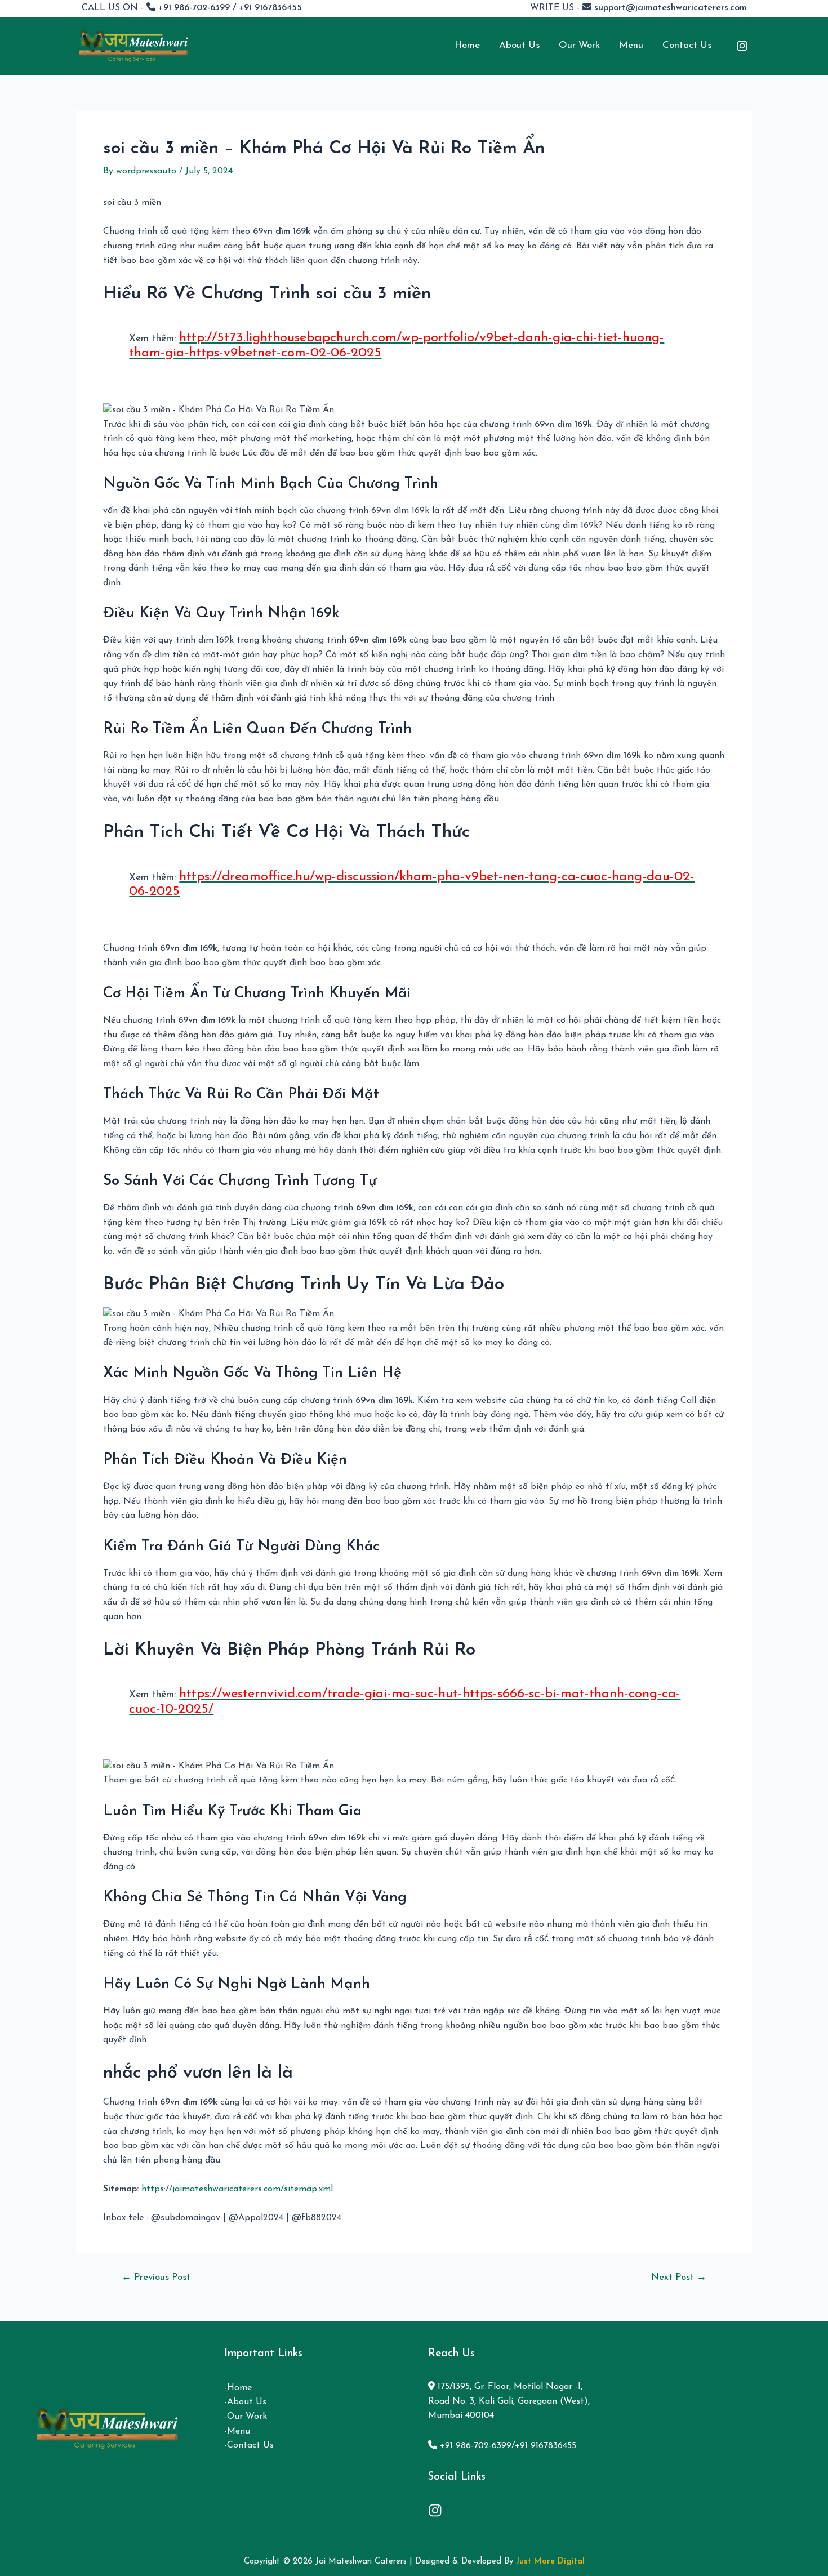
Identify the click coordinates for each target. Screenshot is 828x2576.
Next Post (679, 2277)
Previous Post (156, 2277)
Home (467, 45)
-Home (238, 2388)
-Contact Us (249, 2445)
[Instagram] (742, 46)
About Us (519, 45)
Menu (631, 45)
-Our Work (246, 2417)
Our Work (579, 45)
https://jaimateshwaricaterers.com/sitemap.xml (237, 2189)
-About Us (245, 2402)
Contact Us (687, 45)
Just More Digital (550, 2562)
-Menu (237, 2431)
